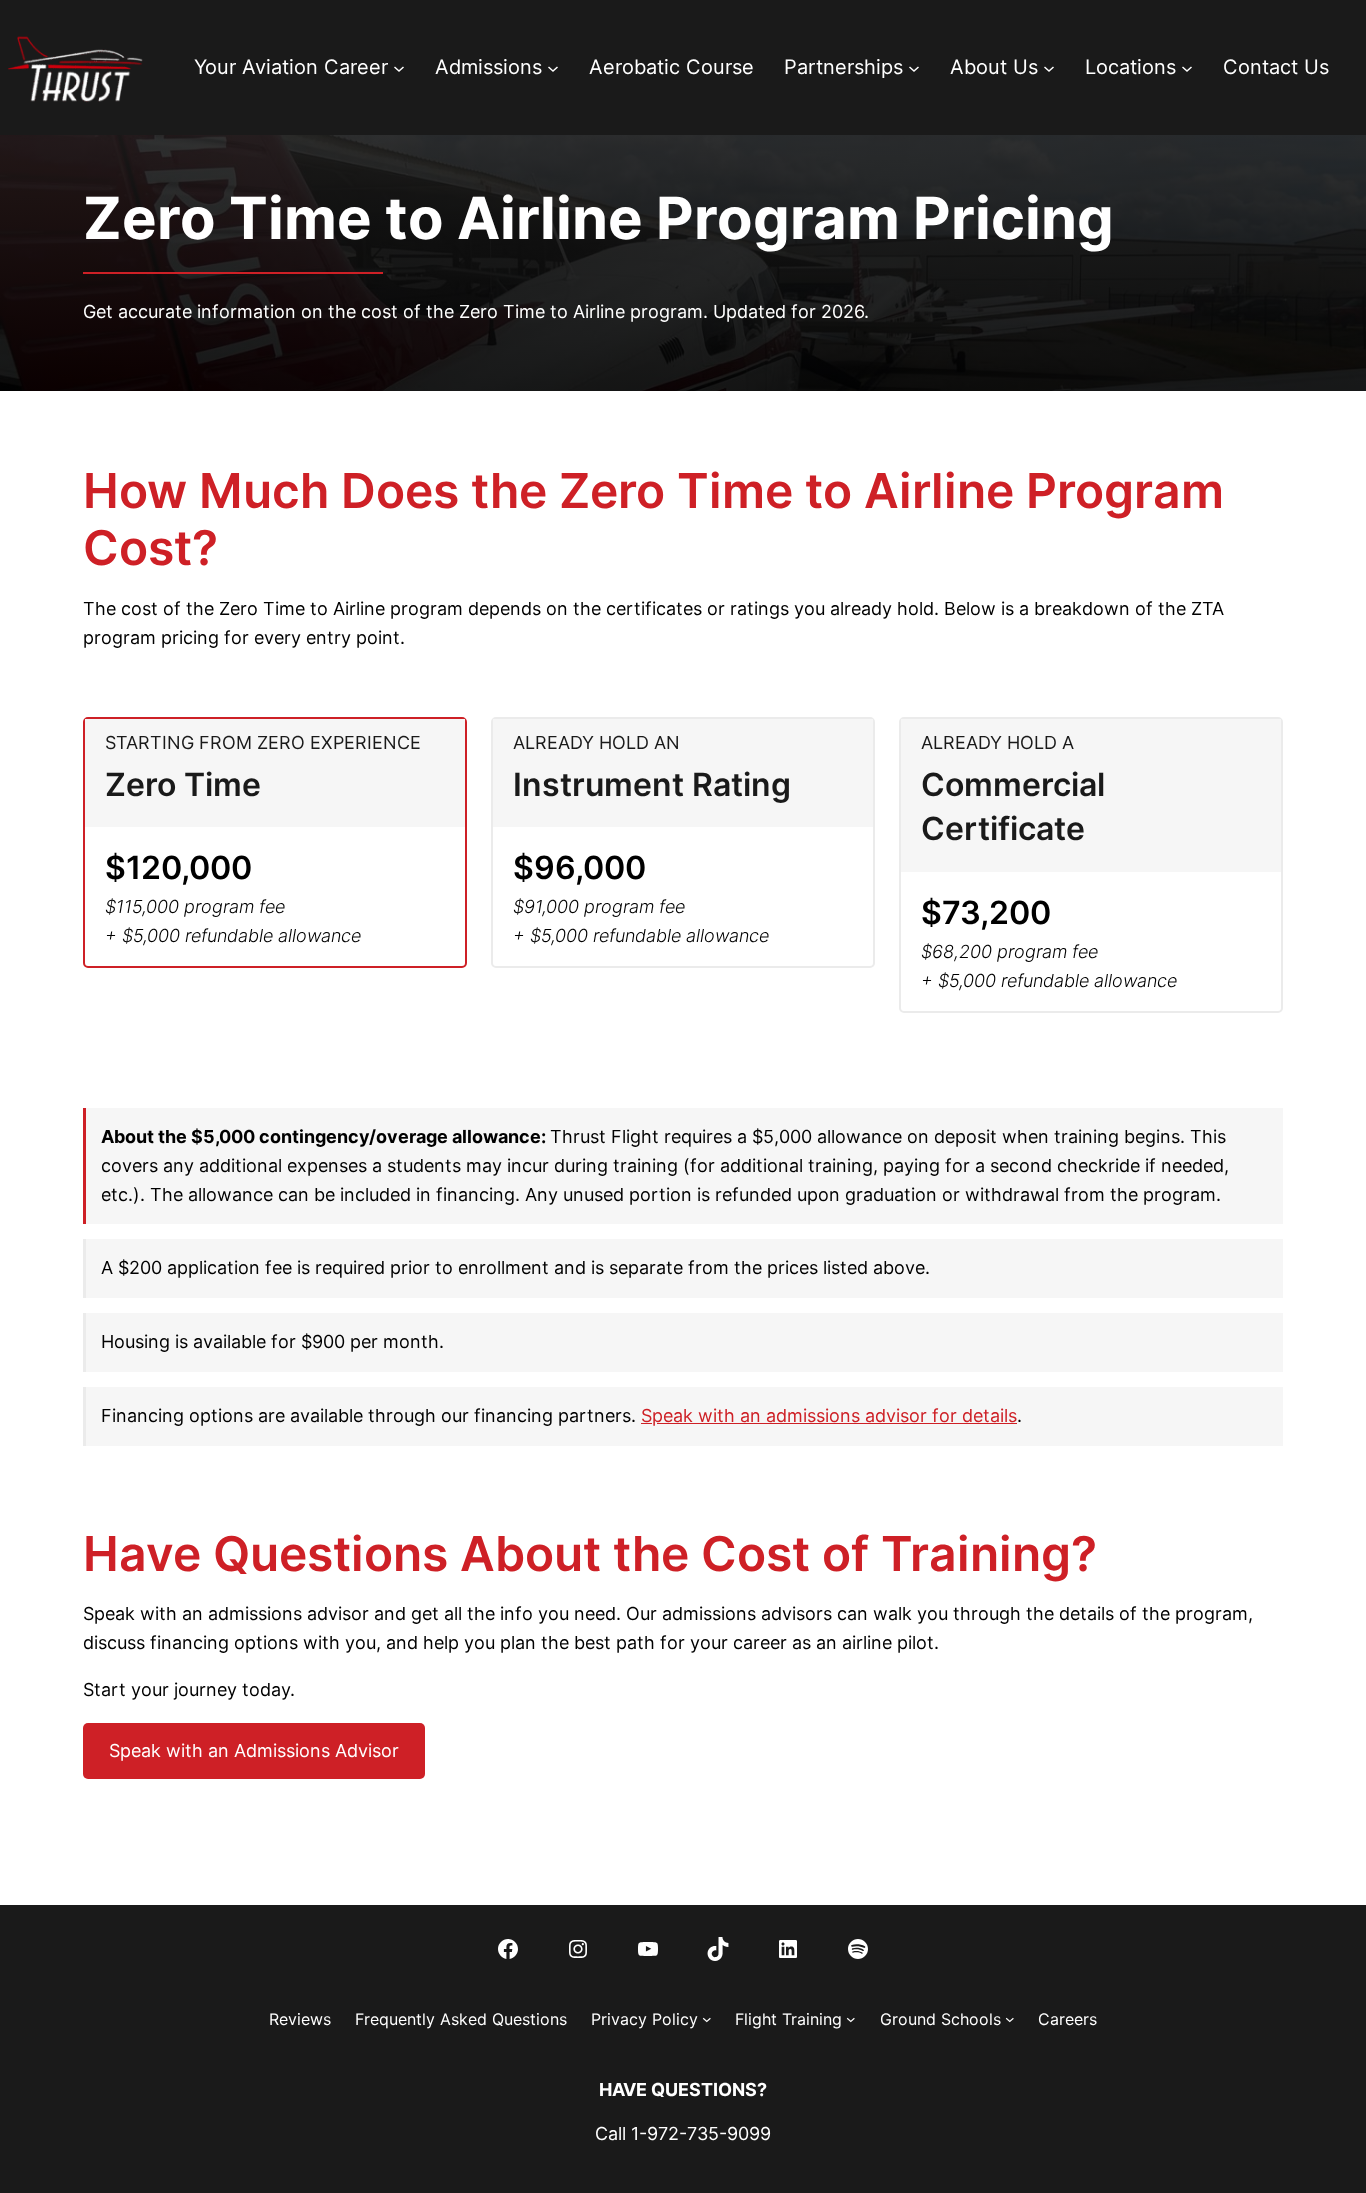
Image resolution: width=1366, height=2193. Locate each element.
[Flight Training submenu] (851, 2019)
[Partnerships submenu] (914, 67)
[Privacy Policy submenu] (707, 2019)
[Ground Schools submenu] (1010, 2019)
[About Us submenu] (1049, 67)
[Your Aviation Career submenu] (399, 67)
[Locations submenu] (1187, 67)
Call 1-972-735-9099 (683, 2133)
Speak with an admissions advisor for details (829, 1415)
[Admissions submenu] (553, 67)
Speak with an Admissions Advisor (254, 1750)
